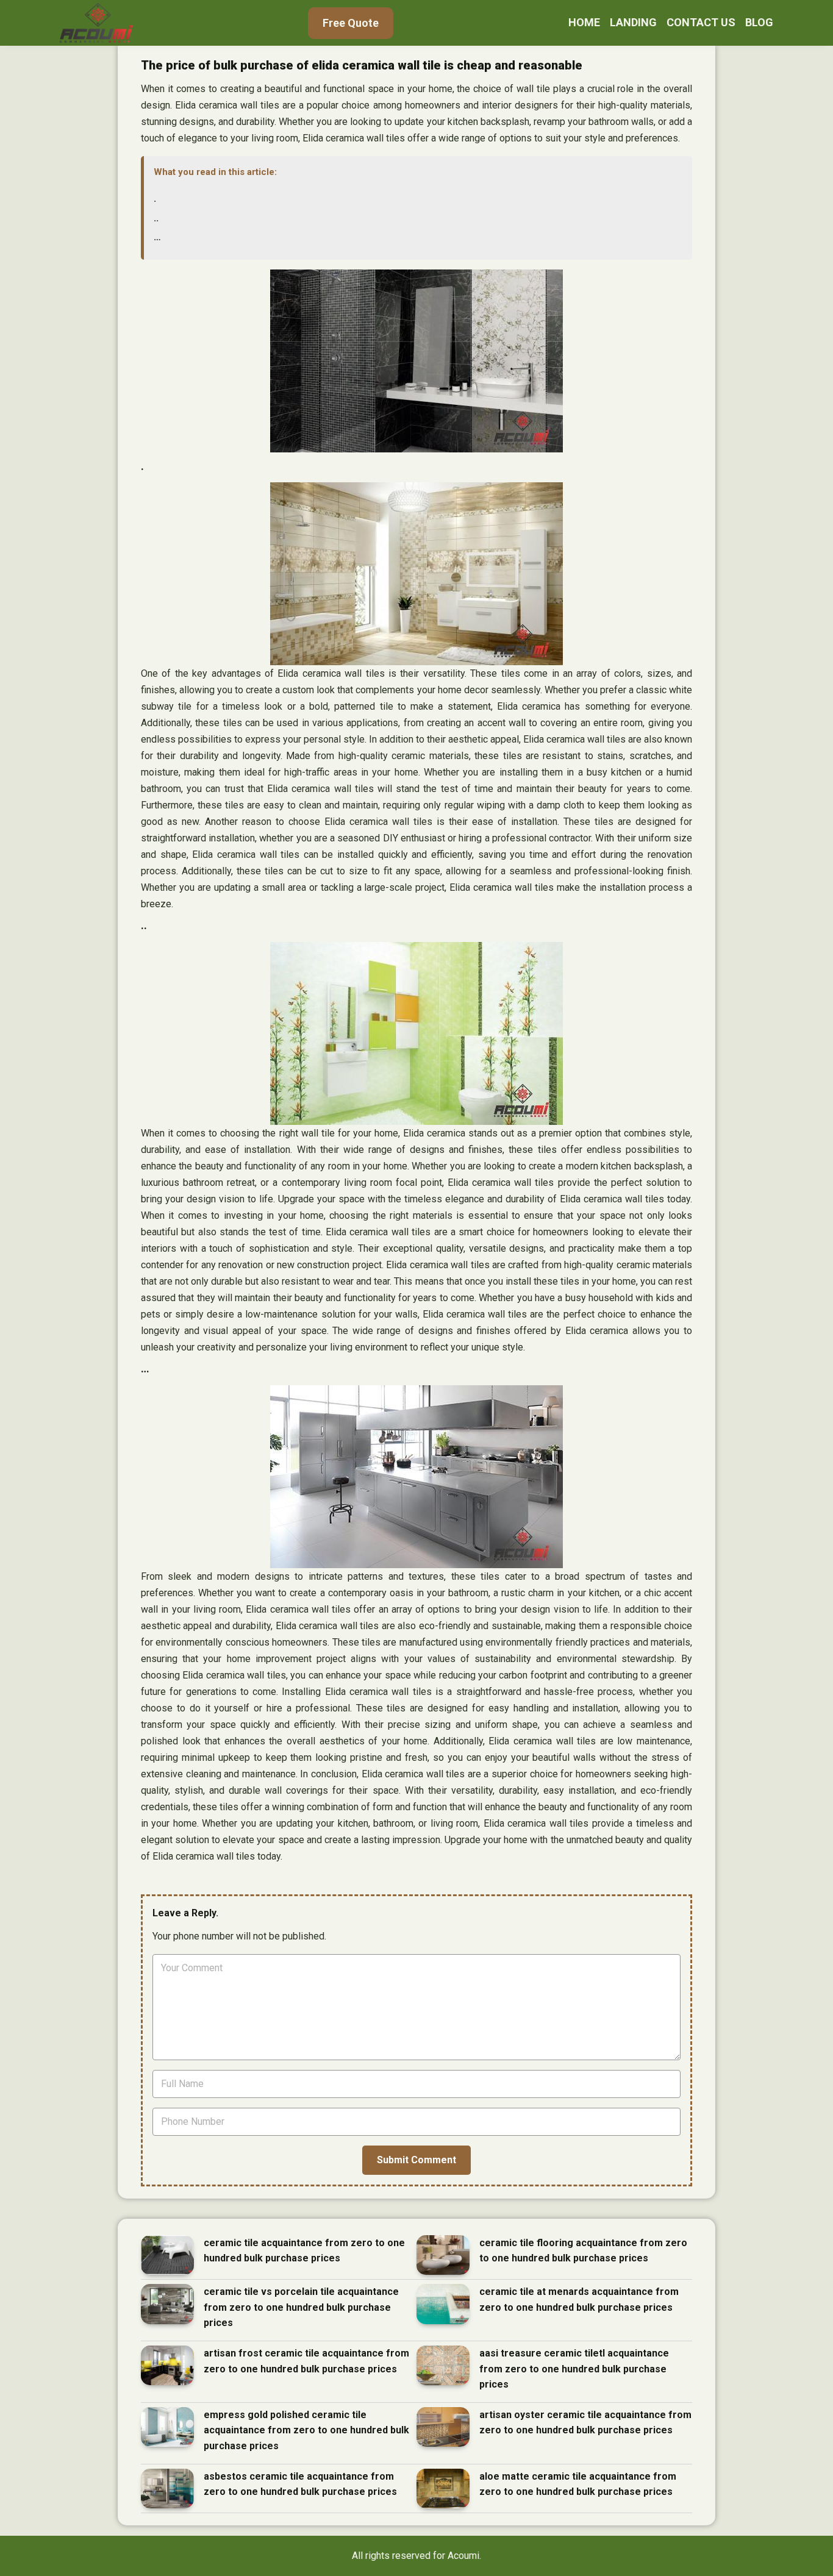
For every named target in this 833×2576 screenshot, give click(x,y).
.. (156, 218)
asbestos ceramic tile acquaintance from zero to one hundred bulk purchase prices (300, 2484)
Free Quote (351, 23)
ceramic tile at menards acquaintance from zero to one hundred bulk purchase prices (579, 2299)
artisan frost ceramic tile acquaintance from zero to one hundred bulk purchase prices (306, 2361)
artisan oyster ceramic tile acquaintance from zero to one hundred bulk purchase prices (585, 2423)
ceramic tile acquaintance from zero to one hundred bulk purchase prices (304, 2251)
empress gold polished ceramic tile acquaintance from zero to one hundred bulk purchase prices (306, 2430)
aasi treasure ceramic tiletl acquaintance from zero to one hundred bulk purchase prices (574, 2369)
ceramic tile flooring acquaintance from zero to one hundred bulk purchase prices (583, 2251)
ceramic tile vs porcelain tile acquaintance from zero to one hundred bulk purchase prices (301, 2307)
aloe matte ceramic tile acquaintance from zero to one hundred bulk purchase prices (578, 2484)
